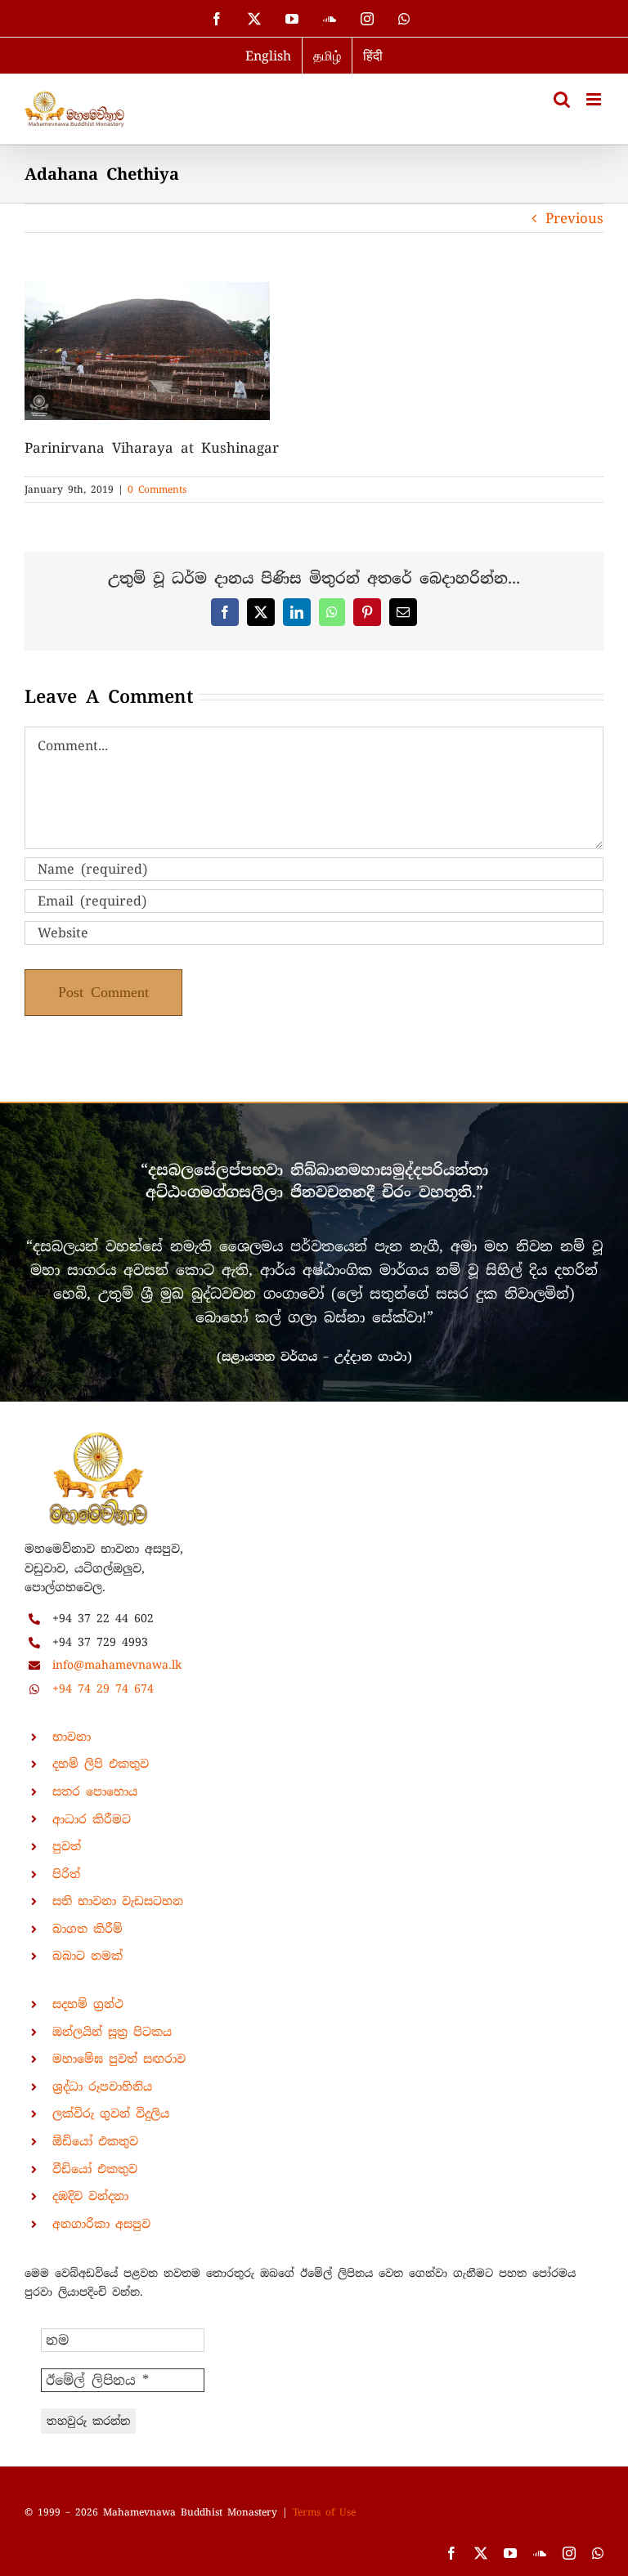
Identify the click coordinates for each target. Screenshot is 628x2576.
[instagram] (569, 2553)
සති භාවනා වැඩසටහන (118, 1901)
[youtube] (510, 2553)
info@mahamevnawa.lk (117, 1665)
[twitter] (481, 2553)
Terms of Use (324, 2512)
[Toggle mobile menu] (595, 99)
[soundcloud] (540, 2553)
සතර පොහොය (95, 1791)
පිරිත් (66, 1874)
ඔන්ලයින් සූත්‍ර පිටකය (112, 2032)
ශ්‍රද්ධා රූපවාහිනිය (102, 2086)
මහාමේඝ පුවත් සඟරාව (119, 2059)
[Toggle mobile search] (562, 99)
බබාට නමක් (87, 1956)
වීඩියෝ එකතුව (95, 2169)
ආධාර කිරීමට (92, 1819)
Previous (574, 218)
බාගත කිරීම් (87, 1929)
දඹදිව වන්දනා (90, 2196)
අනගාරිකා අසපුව (101, 2224)
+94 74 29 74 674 (103, 1688)
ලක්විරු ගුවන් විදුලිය (111, 2113)
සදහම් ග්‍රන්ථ (88, 2004)
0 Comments (157, 490)
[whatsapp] (598, 2553)
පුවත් (67, 1846)
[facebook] (451, 2553)
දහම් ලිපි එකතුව (101, 1764)
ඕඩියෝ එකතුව (95, 2141)
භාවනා (72, 1737)
